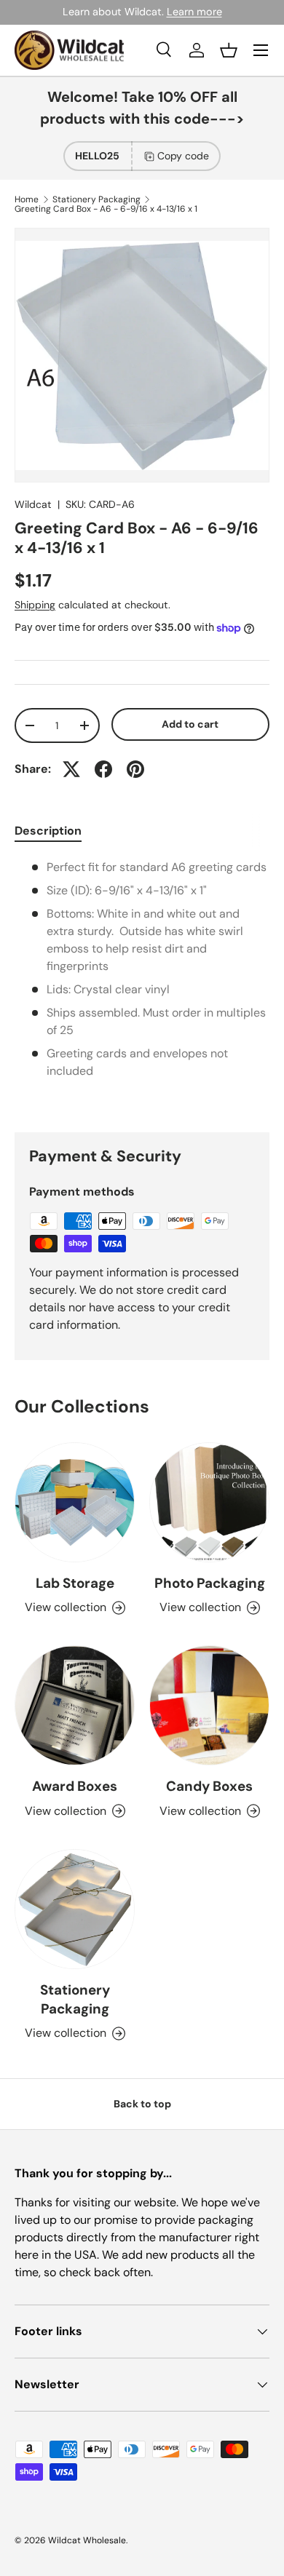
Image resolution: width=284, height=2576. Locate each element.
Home (27, 199)
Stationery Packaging (96, 199)
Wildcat (33, 504)
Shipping (35, 605)
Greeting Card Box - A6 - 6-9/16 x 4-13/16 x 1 (106, 209)
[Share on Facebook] (103, 769)
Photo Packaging (210, 1583)
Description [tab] (48, 831)
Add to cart (190, 724)
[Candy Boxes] (209, 1705)
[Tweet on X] (71, 769)
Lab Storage (75, 1583)
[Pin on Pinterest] (135, 769)
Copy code (183, 156)
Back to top (142, 2104)
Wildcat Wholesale (87, 2540)
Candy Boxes (209, 1786)
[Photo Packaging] (209, 1502)
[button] (229, 50)
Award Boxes (75, 1786)
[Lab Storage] (75, 1502)
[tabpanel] (142, 984)
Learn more (194, 12)
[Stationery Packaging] (75, 1909)
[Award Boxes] (75, 1705)
